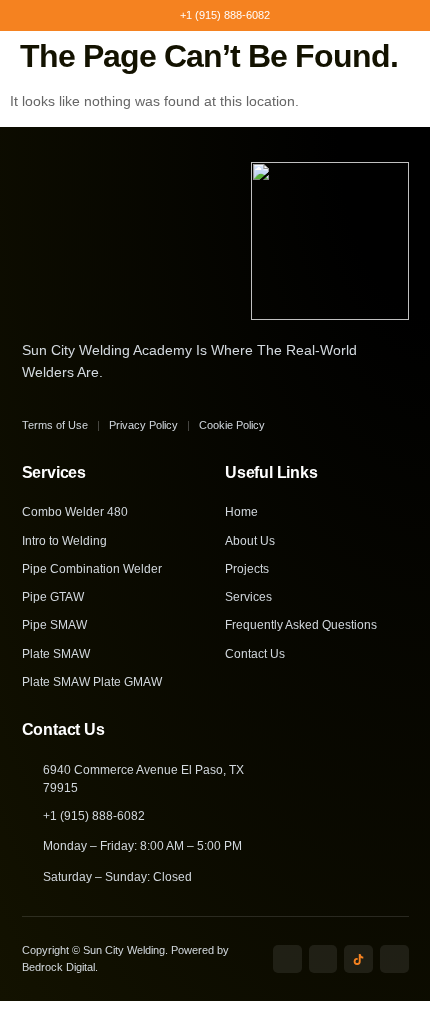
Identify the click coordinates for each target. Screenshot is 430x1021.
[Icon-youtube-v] (394, 959)
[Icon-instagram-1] (323, 959)
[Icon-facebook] (287, 959)
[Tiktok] (358, 959)
